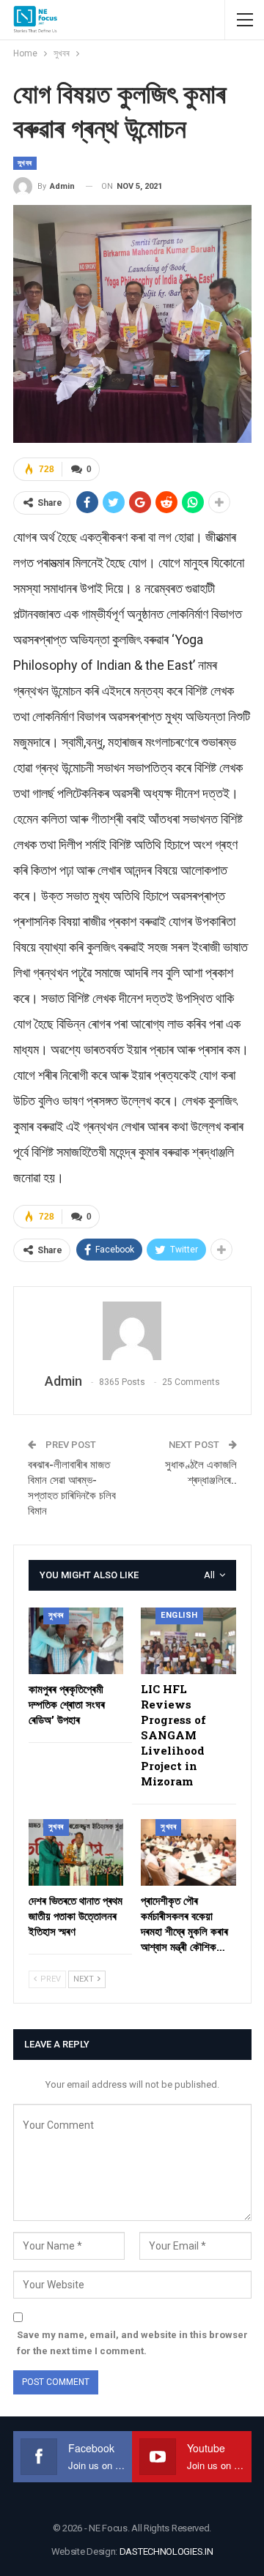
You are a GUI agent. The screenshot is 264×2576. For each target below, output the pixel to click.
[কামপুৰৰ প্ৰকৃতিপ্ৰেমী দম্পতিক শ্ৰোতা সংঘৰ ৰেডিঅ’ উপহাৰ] (76, 1641)
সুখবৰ (25, 163)
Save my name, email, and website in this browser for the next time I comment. (132, 2343)
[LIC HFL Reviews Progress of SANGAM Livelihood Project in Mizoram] (188, 1641)
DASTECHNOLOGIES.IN (166, 2551)
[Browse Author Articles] (132, 1331)
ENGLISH (179, 1615)
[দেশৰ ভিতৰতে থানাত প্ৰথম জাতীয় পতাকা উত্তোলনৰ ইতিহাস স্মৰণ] (76, 1852)
